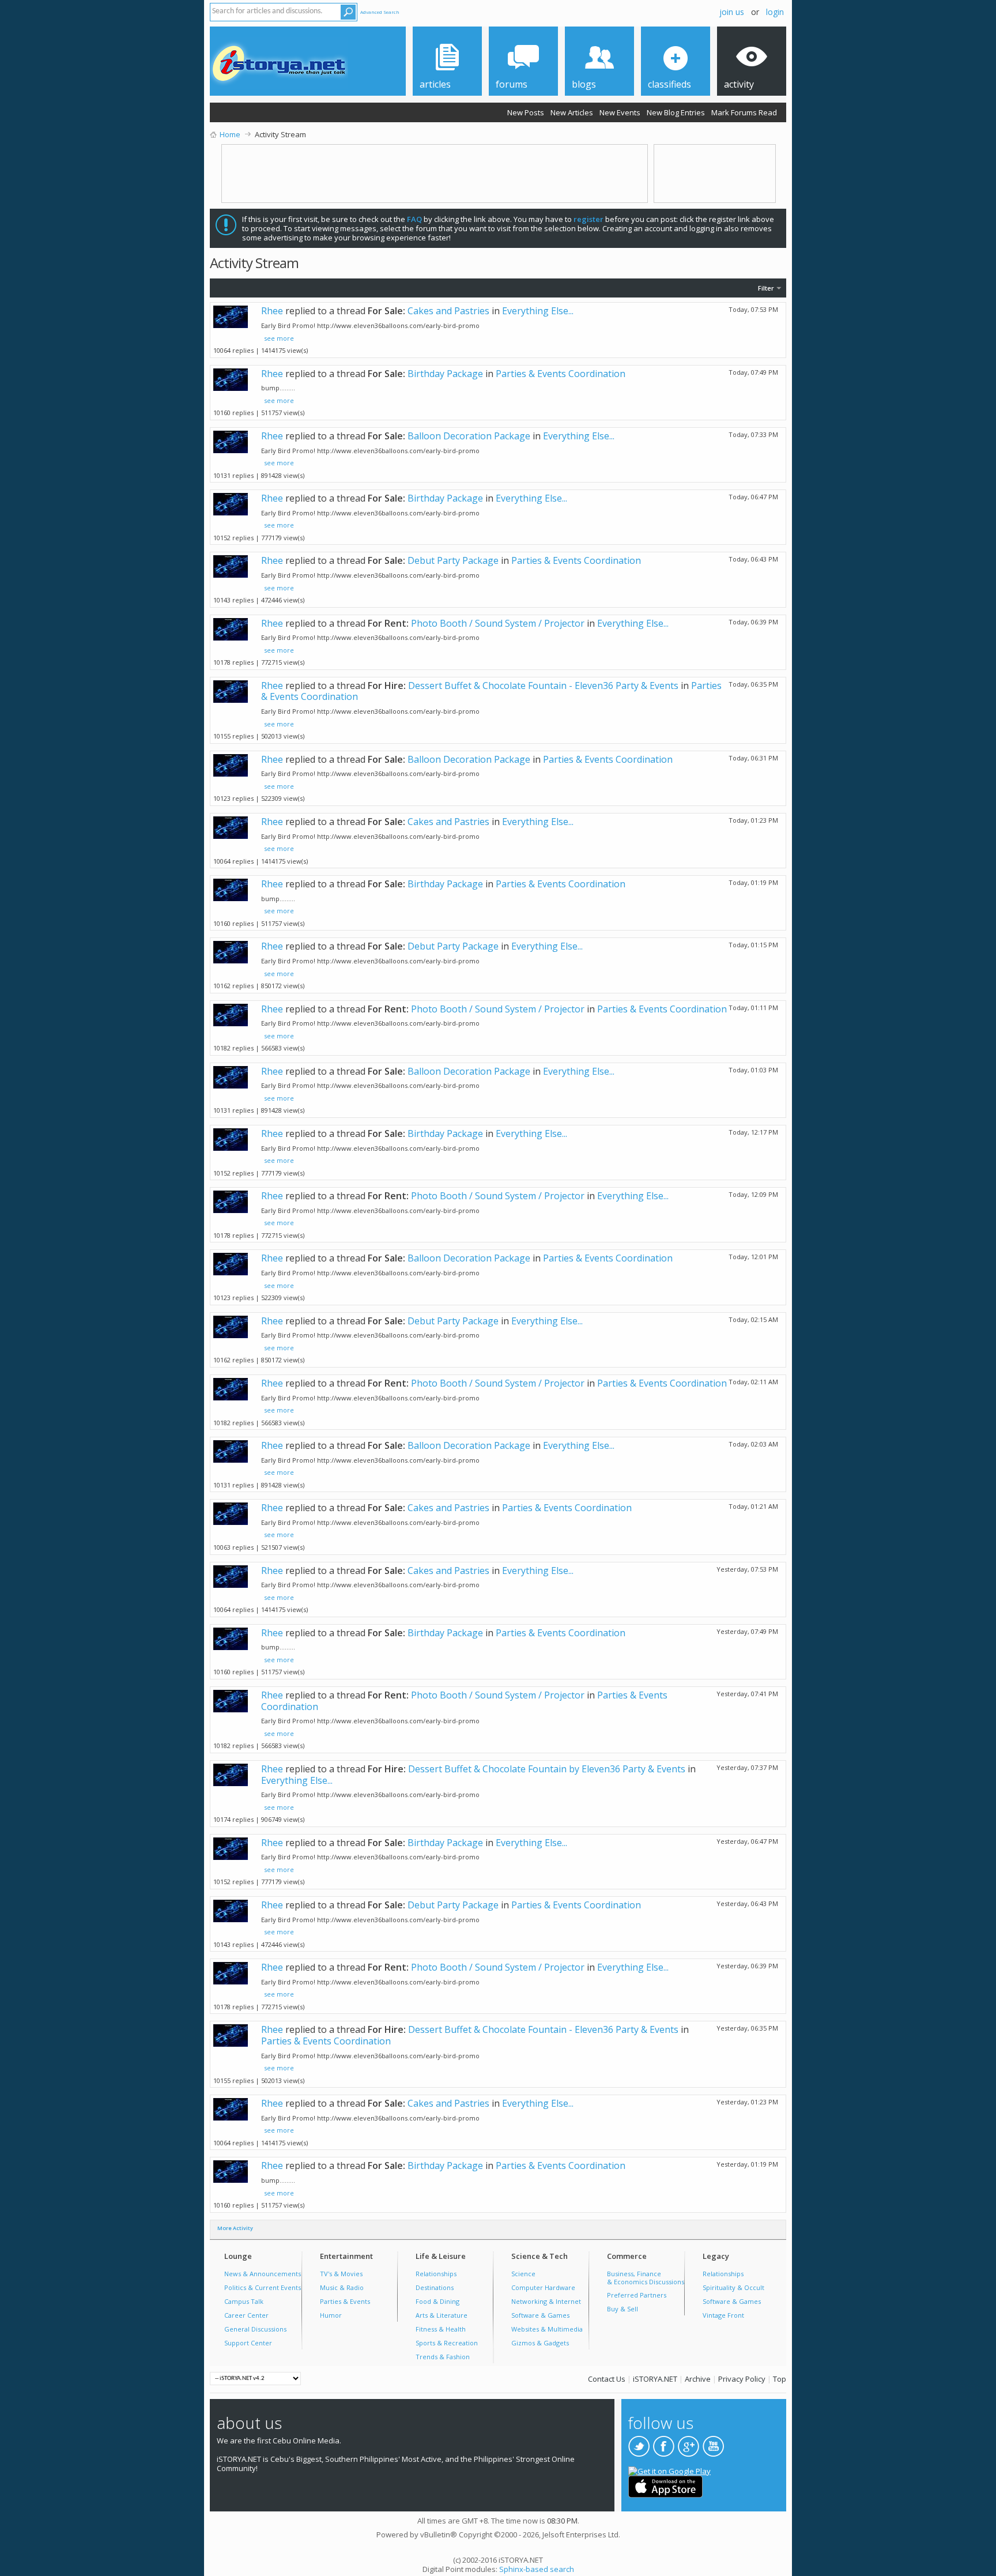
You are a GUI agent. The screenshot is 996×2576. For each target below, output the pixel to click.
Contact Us (607, 2379)
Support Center (248, 2343)
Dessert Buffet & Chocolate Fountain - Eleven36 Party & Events (543, 686)
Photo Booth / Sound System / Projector (498, 623)
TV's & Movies (341, 2274)
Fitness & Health (441, 2329)
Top (780, 2379)
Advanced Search (380, 12)
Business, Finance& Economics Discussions (646, 2278)
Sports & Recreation (447, 2343)
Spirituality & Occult (733, 2287)
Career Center (246, 2315)
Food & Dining (437, 2301)
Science (523, 2274)
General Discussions (255, 2329)
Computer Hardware (543, 2287)
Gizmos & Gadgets (540, 2343)
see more (279, 338)
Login (775, 12)
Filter (766, 288)
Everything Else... (538, 311)
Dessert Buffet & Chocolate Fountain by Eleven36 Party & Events (547, 1769)
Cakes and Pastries (448, 311)
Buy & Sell (622, 2309)
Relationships (436, 2274)
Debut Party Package (453, 560)
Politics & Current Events (263, 2287)
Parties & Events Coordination (561, 374)
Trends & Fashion (443, 2357)
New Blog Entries (676, 112)
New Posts (526, 112)
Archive (698, 2379)
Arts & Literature (442, 2315)
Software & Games (540, 2315)
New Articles (572, 112)
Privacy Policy (742, 2379)
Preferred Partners (637, 2295)
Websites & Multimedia (547, 2329)
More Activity (235, 2228)
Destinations (435, 2287)
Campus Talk (244, 2301)
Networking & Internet (546, 2301)
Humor (331, 2315)
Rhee (272, 311)
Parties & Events (345, 2301)
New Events (620, 112)
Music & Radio (342, 2287)
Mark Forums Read (744, 112)
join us (732, 12)
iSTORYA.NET (655, 2379)
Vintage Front (723, 2315)
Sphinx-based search (537, 2569)
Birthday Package (445, 374)
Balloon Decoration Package (469, 436)
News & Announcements (263, 2274)
